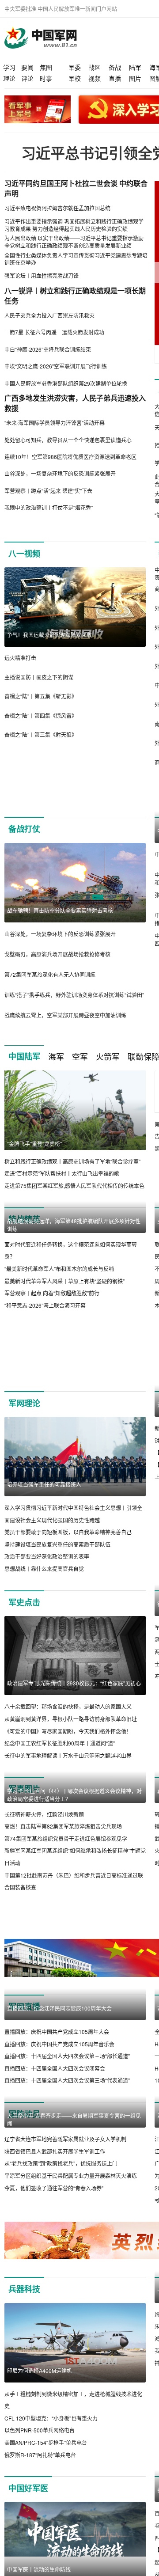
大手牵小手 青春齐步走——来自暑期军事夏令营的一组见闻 (74, 2425)
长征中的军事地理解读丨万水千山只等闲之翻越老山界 (68, 1852)
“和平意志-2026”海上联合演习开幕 (45, 1414)
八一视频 (24, 554)
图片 (135, 78)
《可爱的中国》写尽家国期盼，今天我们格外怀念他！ (68, 1828)
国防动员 (24, 2340)
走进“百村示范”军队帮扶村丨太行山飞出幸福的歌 (62, 1203)
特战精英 (24, 1249)
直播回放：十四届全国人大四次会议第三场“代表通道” (67, 2306)
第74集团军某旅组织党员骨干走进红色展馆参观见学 (66, 2015)
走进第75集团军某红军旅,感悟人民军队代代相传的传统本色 (74, 1215)
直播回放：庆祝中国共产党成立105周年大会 (57, 2257)
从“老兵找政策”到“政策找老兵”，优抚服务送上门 (61, 2468)
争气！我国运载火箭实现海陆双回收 (49, 635)
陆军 (135, 67)
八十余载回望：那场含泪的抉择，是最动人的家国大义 (68, 1804)
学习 (9, 67)
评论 (27, 78)
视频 (95, 78)
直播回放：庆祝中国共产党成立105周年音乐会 (59, 2270)
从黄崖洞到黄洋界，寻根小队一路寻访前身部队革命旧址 (71, 1816)
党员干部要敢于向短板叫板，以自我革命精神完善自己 (68, 1629)
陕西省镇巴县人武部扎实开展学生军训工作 (55, 2456)
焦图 (46, 67)
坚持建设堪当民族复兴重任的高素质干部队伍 (57, 1641)
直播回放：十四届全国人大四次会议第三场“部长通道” (67, 2282)
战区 (95, 67)
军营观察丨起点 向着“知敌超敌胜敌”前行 (52, 1402)
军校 (75, 78)
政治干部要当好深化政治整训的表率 (47, 1653)
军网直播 (24, 2153)
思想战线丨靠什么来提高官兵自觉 (44, 1666)
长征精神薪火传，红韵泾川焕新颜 (44, 1990)
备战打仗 (24, 859)
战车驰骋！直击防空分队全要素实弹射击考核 (60, 940)
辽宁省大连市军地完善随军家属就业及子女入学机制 (65, 2444)
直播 (115, 78)
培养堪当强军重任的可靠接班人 (44, 1581)
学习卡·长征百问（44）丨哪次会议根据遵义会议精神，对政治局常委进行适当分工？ (74, 1971)
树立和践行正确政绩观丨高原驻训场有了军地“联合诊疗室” (72, 1191)
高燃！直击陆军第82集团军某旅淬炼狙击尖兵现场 (63, 2003)
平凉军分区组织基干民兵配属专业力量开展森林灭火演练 (71, 2481)
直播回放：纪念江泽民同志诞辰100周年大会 (59, 2234)
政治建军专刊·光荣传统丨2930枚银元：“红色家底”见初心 (74, 1780)
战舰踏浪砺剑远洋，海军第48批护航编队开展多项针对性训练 (74, 1334)
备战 (115, 67)
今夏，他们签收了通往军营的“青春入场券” (54, 2493)
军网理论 (24, 1500)
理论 (9, 78)
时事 (46, 78)
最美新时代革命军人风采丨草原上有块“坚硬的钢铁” (64, 1390)
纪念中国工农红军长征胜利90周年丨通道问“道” (60, 1840)
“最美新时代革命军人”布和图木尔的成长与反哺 (59, 1378)
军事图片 (24, 1886)
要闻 (27, 67)
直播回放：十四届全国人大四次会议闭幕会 (55, 2294)
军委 (75, 67)
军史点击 (24, 1699)
